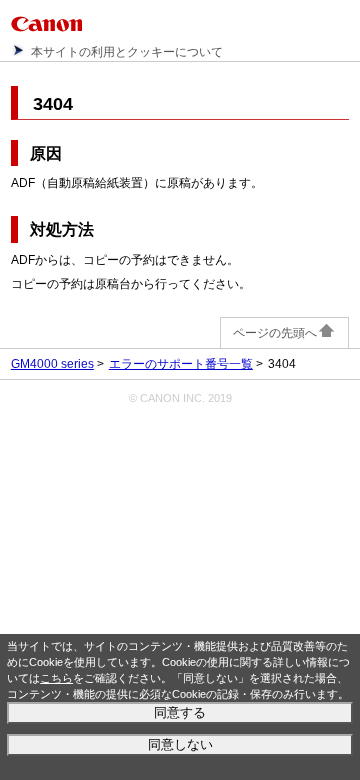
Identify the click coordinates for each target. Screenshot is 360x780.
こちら (56, 678)
